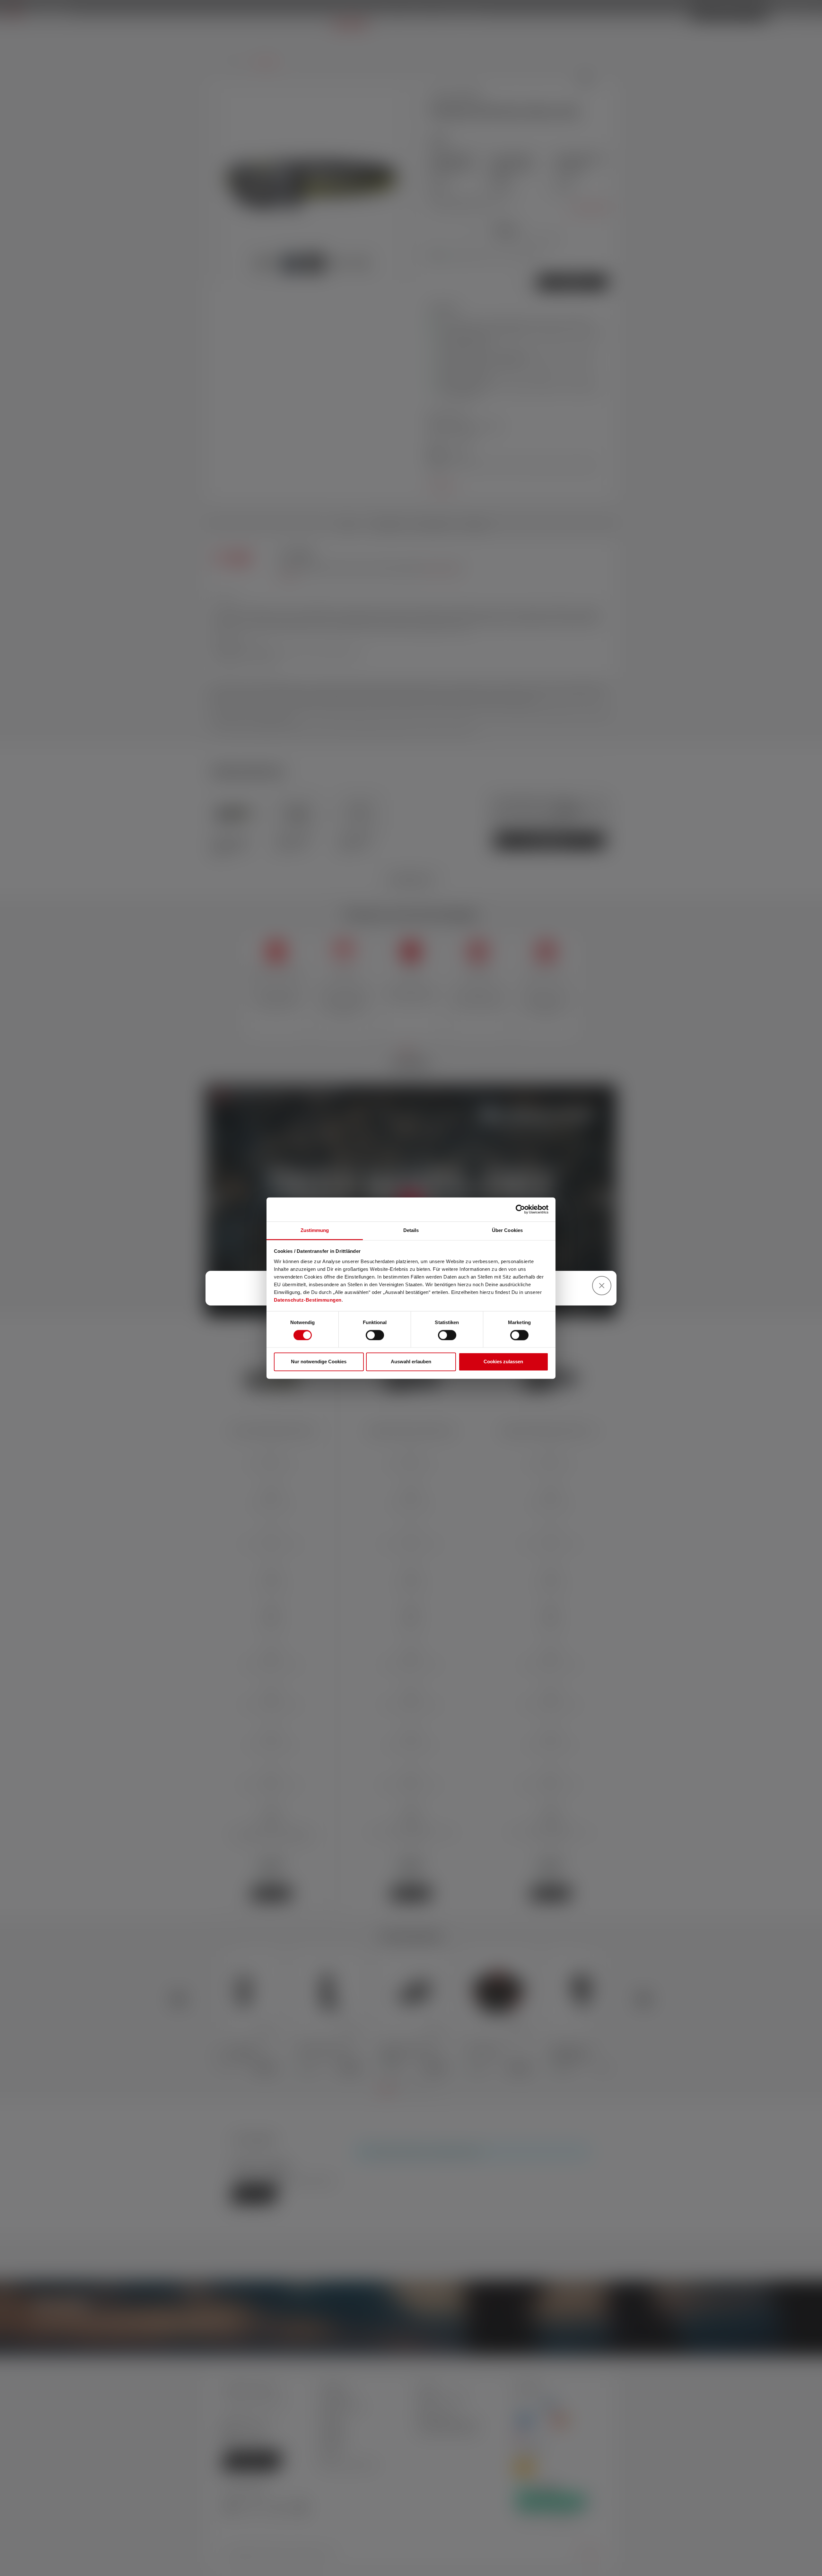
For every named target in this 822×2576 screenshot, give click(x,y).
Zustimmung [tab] (315, 1230)
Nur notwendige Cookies (319, 1362)
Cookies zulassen (503, 1362)
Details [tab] (411, 1230)
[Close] (602, 1286)
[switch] (375, 1335)
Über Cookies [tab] (507, 1230)
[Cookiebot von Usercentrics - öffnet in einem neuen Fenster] (520, 1209)
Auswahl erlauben (411, 1362)
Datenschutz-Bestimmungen (308, 1300)
